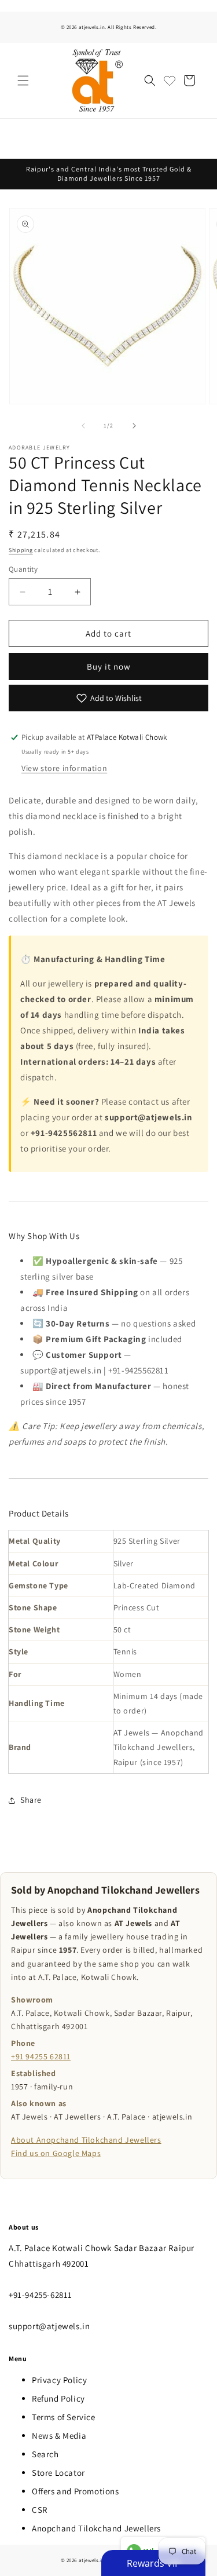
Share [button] (31, 1800)
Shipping (21, 550)
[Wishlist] (170, 81)
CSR (40, 2510)
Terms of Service (64, 2417)
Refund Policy (58, 2398)
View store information (64, 768)
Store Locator (58, 2473)
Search (45, 2454)
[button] (23, 81)
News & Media (59, 2436)
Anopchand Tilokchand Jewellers (96, 2528)
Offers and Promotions (76, 2491)
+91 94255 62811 (41, 2056)
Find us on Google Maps (56, 2153)
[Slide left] (83, 426)
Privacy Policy (59, 2380)
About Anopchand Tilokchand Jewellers (86, 2140)
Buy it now (109, 666)
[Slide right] (134, 426)
